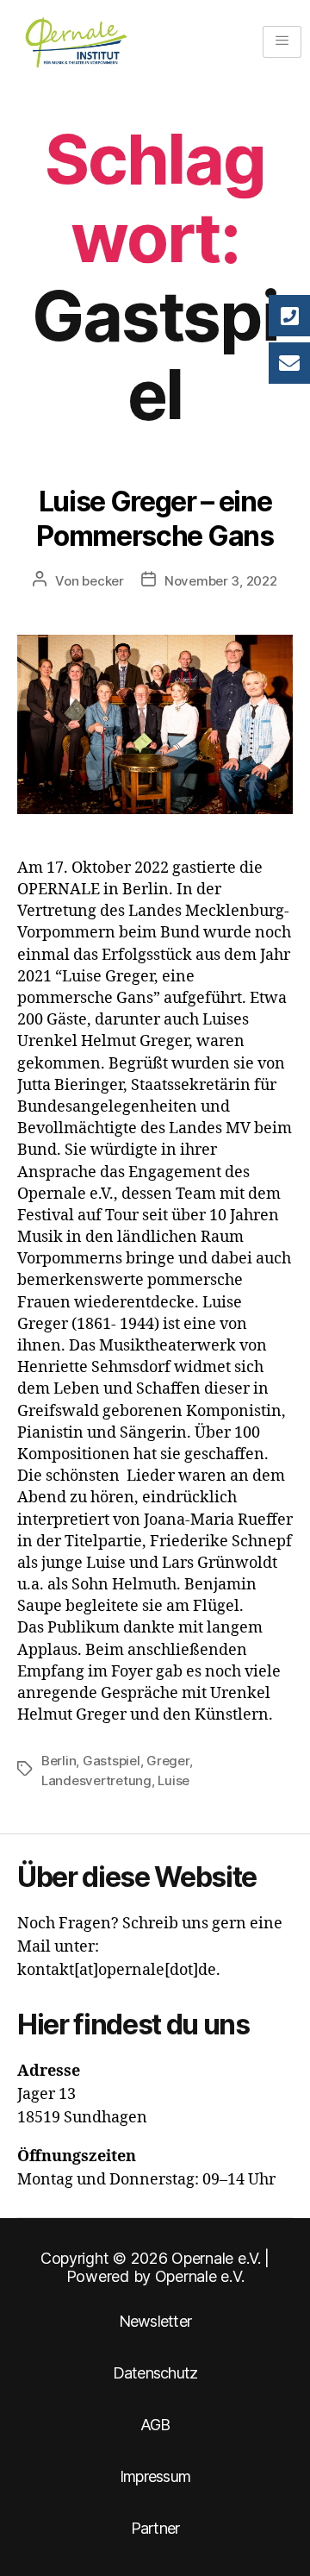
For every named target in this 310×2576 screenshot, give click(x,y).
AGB (155, 2425)
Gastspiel (112, 1761)
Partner (155, 2528)
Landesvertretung (96, 1780)
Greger (167, 1761)
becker (102, 581)
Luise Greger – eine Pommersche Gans (155, 519)
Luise (174, 1780)
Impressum (155, 2476)
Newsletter (155, 2321)
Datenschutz (155, 2373)
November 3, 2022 (221, 581)
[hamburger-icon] (282, 42)
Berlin (59, 1761)
